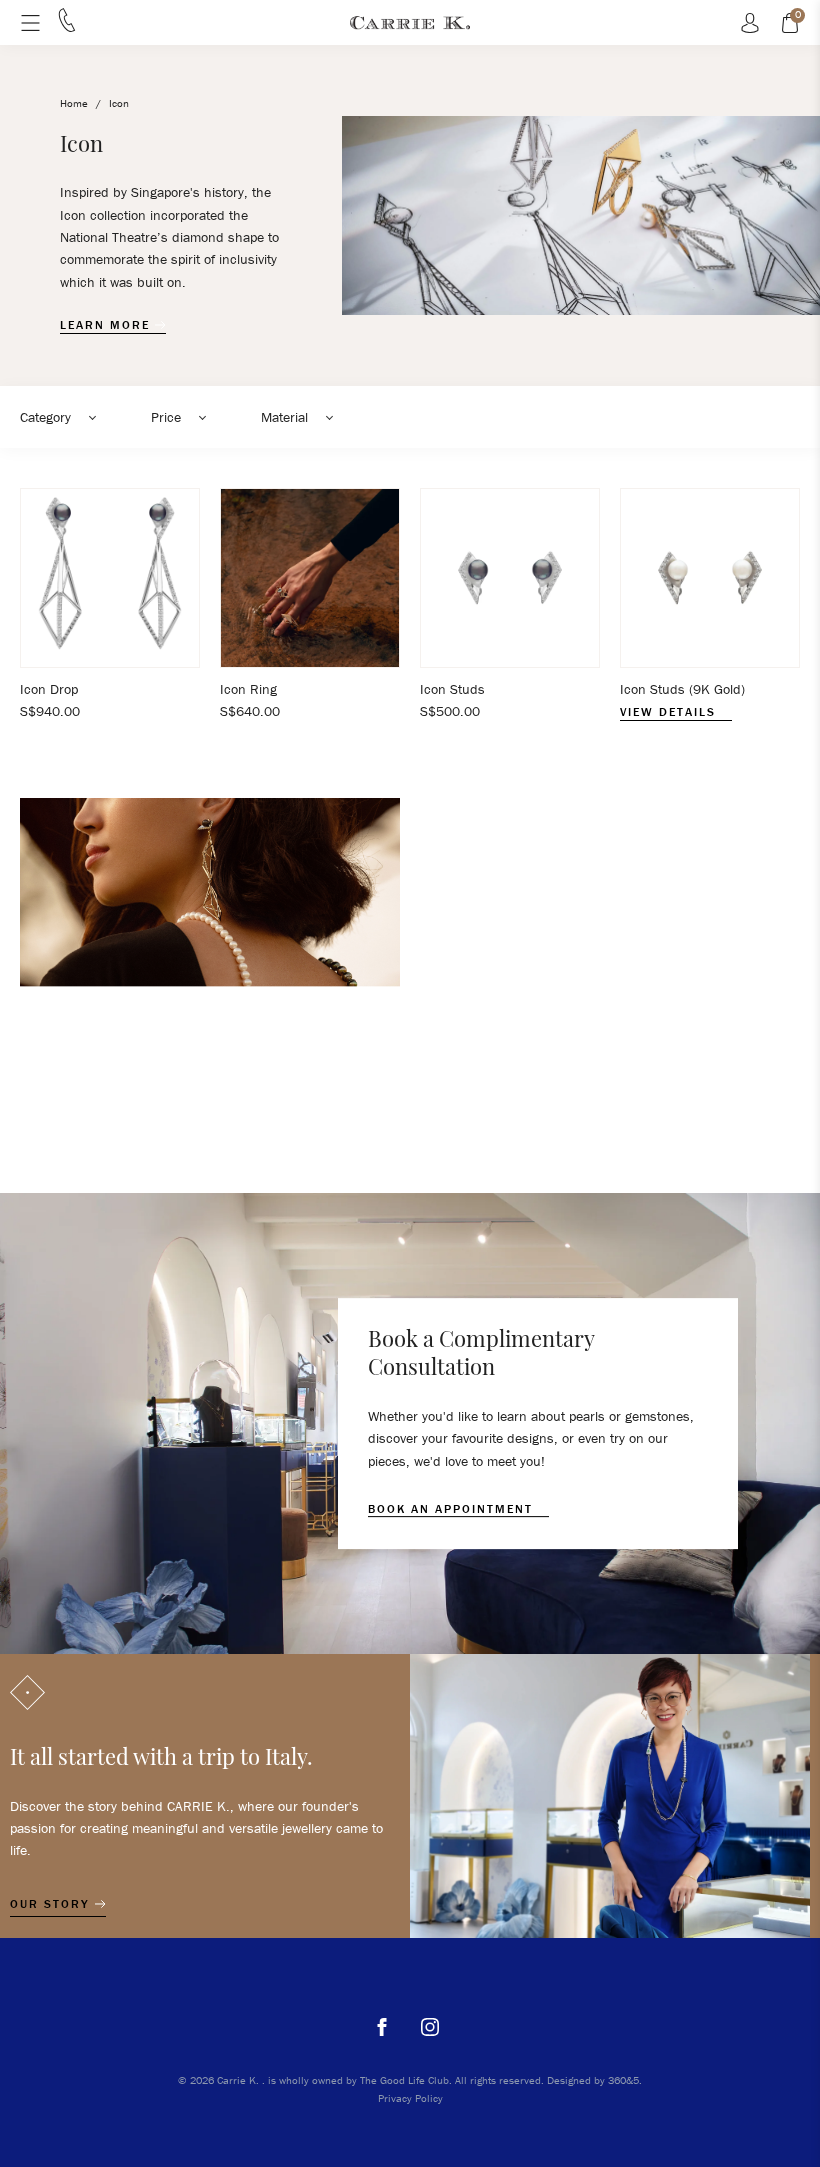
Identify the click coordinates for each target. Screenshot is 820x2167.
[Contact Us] (67, 27)
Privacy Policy (410, 2098)
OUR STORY (52, 1904)
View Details (670, 712)
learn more (107, 325)
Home (74, 103)
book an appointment (453, 1509)
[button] (65, 417)
